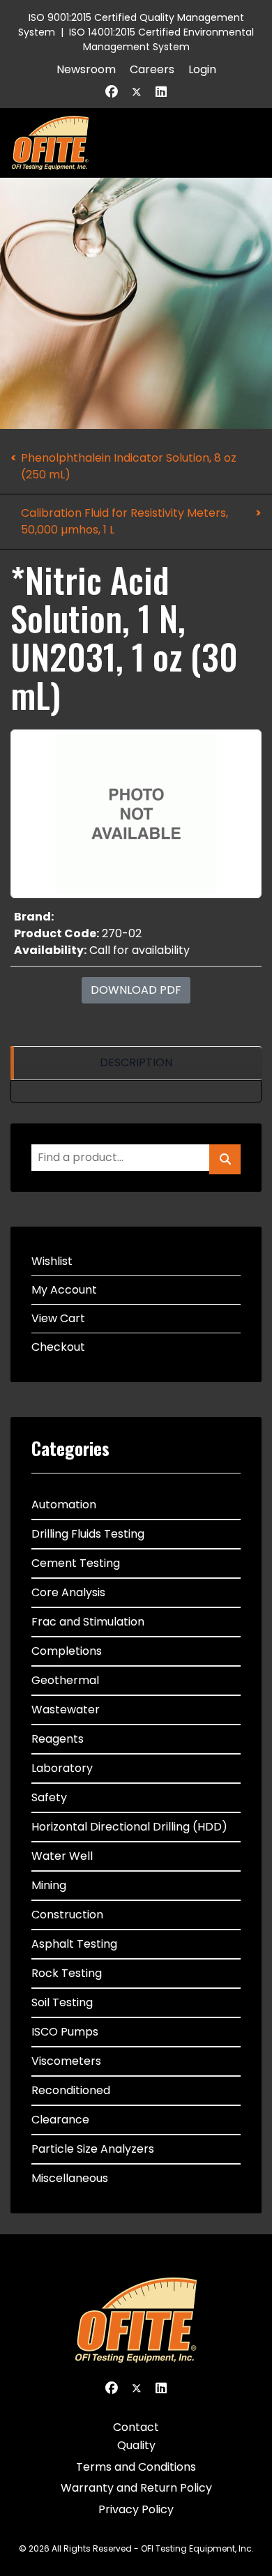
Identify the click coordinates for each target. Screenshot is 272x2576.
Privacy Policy (136, 2509)
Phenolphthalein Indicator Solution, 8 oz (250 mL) (129, 466)
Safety (49, 1797)
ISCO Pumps (65, 2032)
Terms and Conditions (136, 2467)
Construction (67, 1915)
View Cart (58, 1318)
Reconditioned (71, 2090)
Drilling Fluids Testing (88, 1534)
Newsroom (86, 69)
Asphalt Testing (74, 1944)
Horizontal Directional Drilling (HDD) (129, 1827)
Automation (64, 1505)
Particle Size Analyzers (93, 2149)
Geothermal (65, 1680)
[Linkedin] (161, 92)
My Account (64, 1290)
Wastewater (66, 1710)
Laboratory (62, 1768)
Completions (67, 1651)
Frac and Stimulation (88, 1622)
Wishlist (52, 1261)
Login (202, 69)
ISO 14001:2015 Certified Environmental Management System (161, 39)
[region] (136, 1063)
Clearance (60, 2120)
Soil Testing (62, 2002)
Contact (136, 2427)
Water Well (62, 1856)
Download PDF (136, 990)
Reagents (58, 1739)
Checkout (58, 1347)
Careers (152, 69)
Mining (49, 1885)
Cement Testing (76, 1563)
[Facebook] (112, 92)
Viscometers (66, 2061)
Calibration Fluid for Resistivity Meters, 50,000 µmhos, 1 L (124, 521)
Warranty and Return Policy (136, 2488)
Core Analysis (68, 1592)
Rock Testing (67, 1973)
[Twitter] (137, 92)
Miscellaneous (70, 2178)
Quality (136, 2445)
